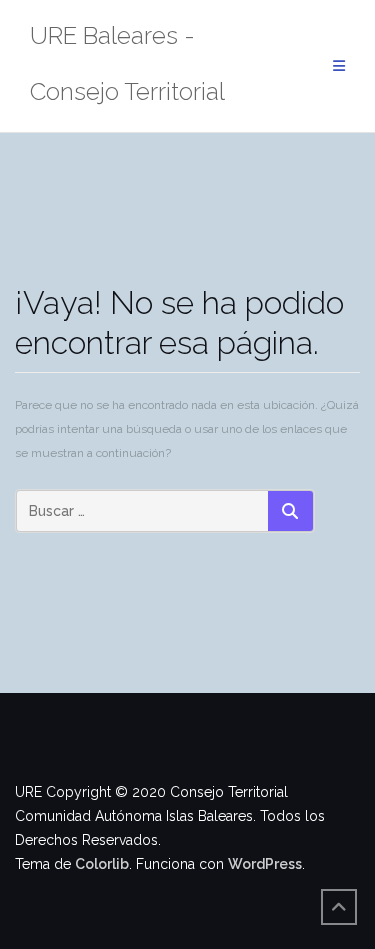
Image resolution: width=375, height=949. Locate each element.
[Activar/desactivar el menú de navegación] (339, 66)
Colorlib (102, 864)
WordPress (265, 864)
